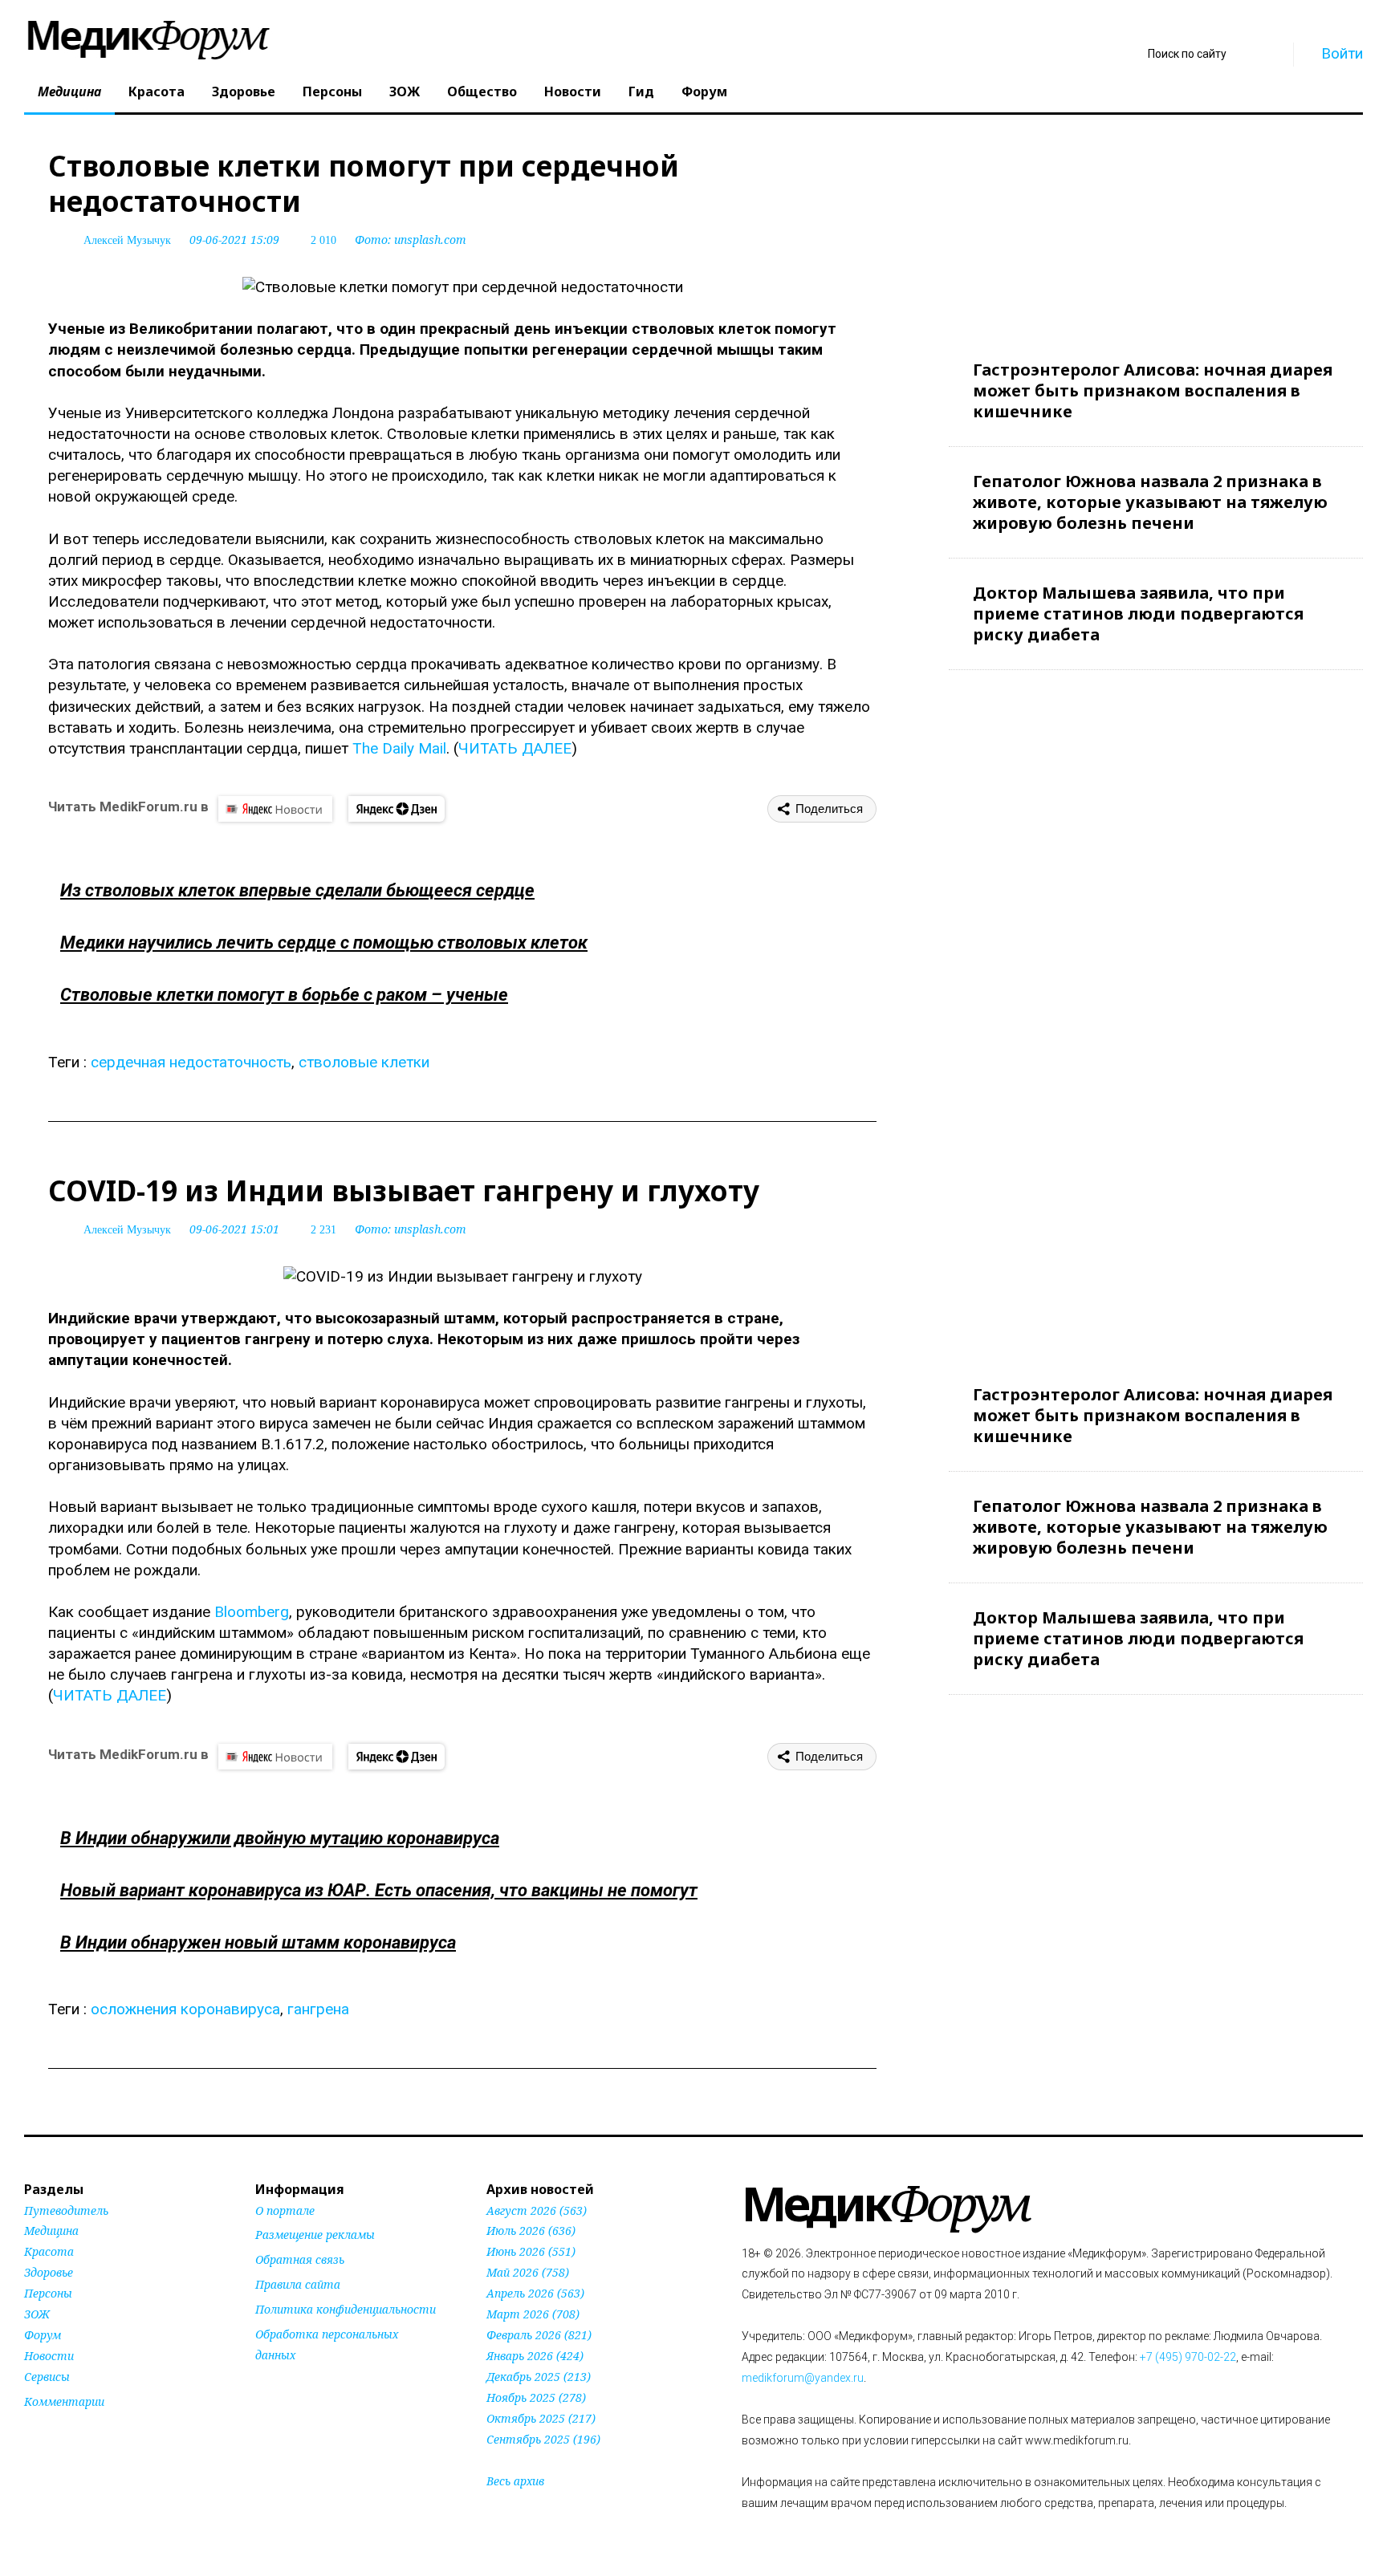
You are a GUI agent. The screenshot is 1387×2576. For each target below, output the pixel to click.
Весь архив (515, 2481)
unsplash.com (430, 240)
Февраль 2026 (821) (539, 2335)
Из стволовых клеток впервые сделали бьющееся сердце (297, 890)
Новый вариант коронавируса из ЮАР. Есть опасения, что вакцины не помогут (379, 1890)
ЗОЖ (405, 91)
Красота (157, 91)
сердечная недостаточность (191, 1062)
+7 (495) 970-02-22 (1188, 2357)
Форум (704, 91)
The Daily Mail (399, 748)
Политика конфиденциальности (346, 2309)
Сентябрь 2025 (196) (543, 2439)
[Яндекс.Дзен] (397, 809)
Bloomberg (252, 1612)
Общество (482, 91)
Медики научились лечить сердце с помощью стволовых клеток (324, 943)
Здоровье (244, 91)
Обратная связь (300, 2259)
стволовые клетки (364, 1062)
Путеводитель (66, 2210)
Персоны (332, 91)
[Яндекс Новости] (275, 809)
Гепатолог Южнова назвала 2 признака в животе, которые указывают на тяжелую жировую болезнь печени (1150, 502)
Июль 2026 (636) (531, 2231)
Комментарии (64, 2401)
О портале (285, 2210)
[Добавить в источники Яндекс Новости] (275, 2386)
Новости (573, 91)
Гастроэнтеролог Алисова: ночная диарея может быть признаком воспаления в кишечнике (1153, 390)
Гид (641, 91)
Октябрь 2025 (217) (541, 2418)
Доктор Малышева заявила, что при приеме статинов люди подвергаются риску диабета (1138, 614)
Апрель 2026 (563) (535, 2293)
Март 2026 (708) (533, 2314)
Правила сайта (298, 2284)
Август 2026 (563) (537, 2210)
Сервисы (47, 2377)
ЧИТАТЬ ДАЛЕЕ (515, 748)
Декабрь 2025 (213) (539, 2377)
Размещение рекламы (315, 2235)
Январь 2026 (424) (535, 2356)
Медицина (69, 91)
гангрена (318, 2009)
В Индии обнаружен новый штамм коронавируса (258, 1942)
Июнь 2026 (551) (531, 2251)
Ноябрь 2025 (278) (536, 2397)
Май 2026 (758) (528, 2272)
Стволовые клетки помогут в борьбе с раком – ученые (284, 995)
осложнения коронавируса (185, 2009)
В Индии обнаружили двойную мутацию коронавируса (280, 1838)
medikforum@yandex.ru (803, 2378)
